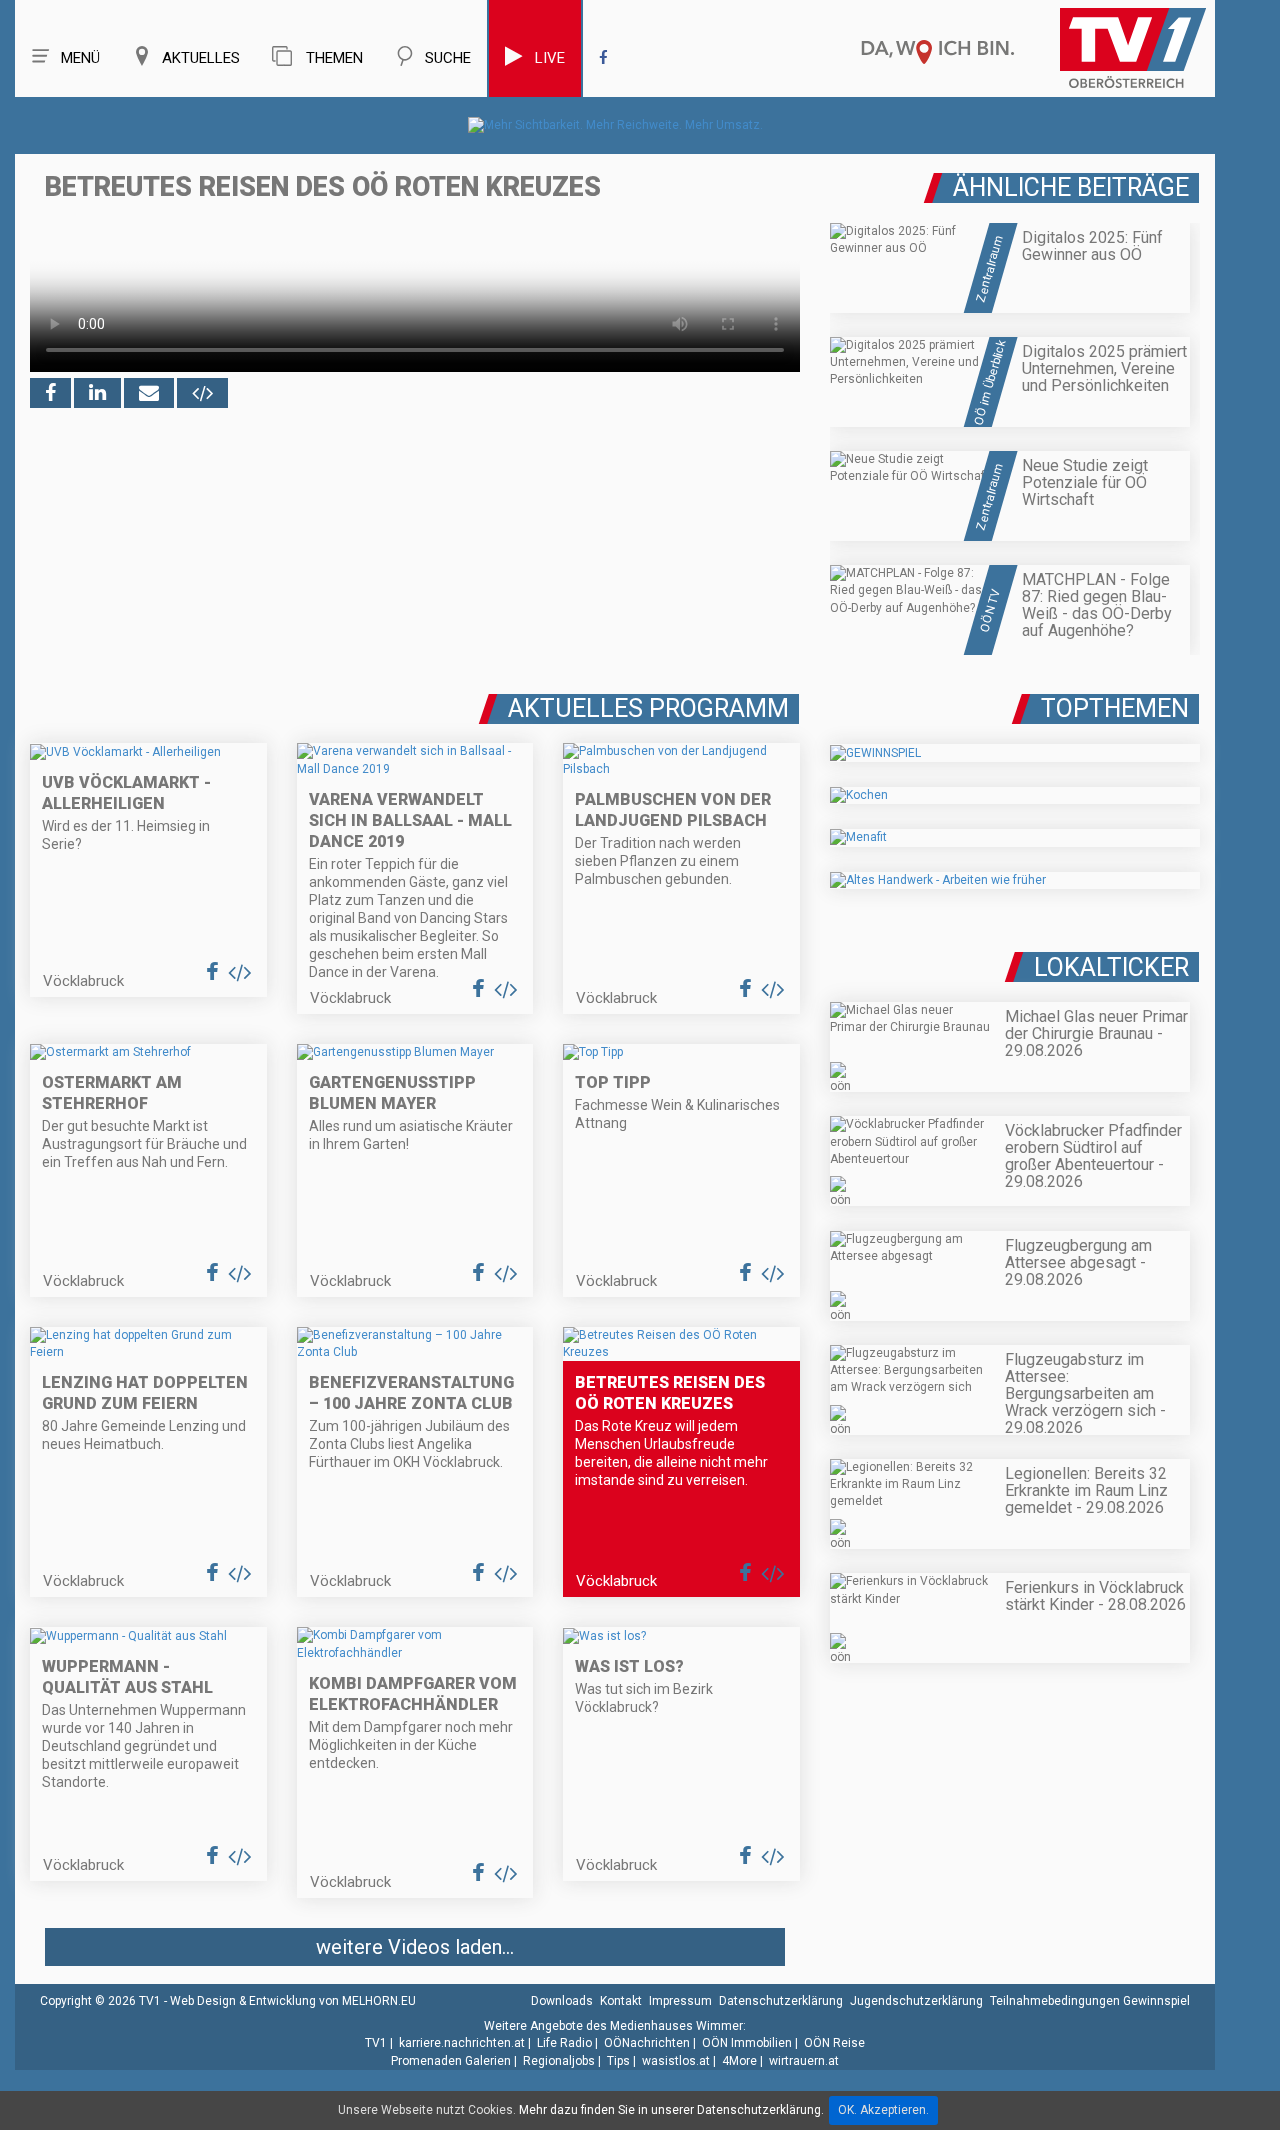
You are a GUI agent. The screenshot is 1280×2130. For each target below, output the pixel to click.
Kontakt (621, 2001)
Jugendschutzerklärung (916, 2001)
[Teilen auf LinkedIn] (97, 393)
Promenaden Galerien (451, 2061)
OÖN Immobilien (747, 2043)
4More (739, 2061)
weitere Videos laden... (415, 1947)
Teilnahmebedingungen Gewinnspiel (1090, 2001)
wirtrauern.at (804, 2061)
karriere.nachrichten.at (462, 2043)
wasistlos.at (676, 2061)
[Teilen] (149, 393)
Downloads (562, 2001)
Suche (448, 58)
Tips (618, 2061)
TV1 (376, 2043)
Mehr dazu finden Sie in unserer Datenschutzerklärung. (671, 2110)
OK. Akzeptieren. (883, 2110)
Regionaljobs (559, 2061)
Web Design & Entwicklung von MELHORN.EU (293, 2001)
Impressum (680, 2001)
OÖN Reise (834, 2043)
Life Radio (564, 2043)
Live (550, 58)
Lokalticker (1111, 967)
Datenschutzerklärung (781, 2001)
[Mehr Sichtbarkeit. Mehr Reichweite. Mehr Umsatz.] (615, 125)
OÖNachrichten (647, 2043)
